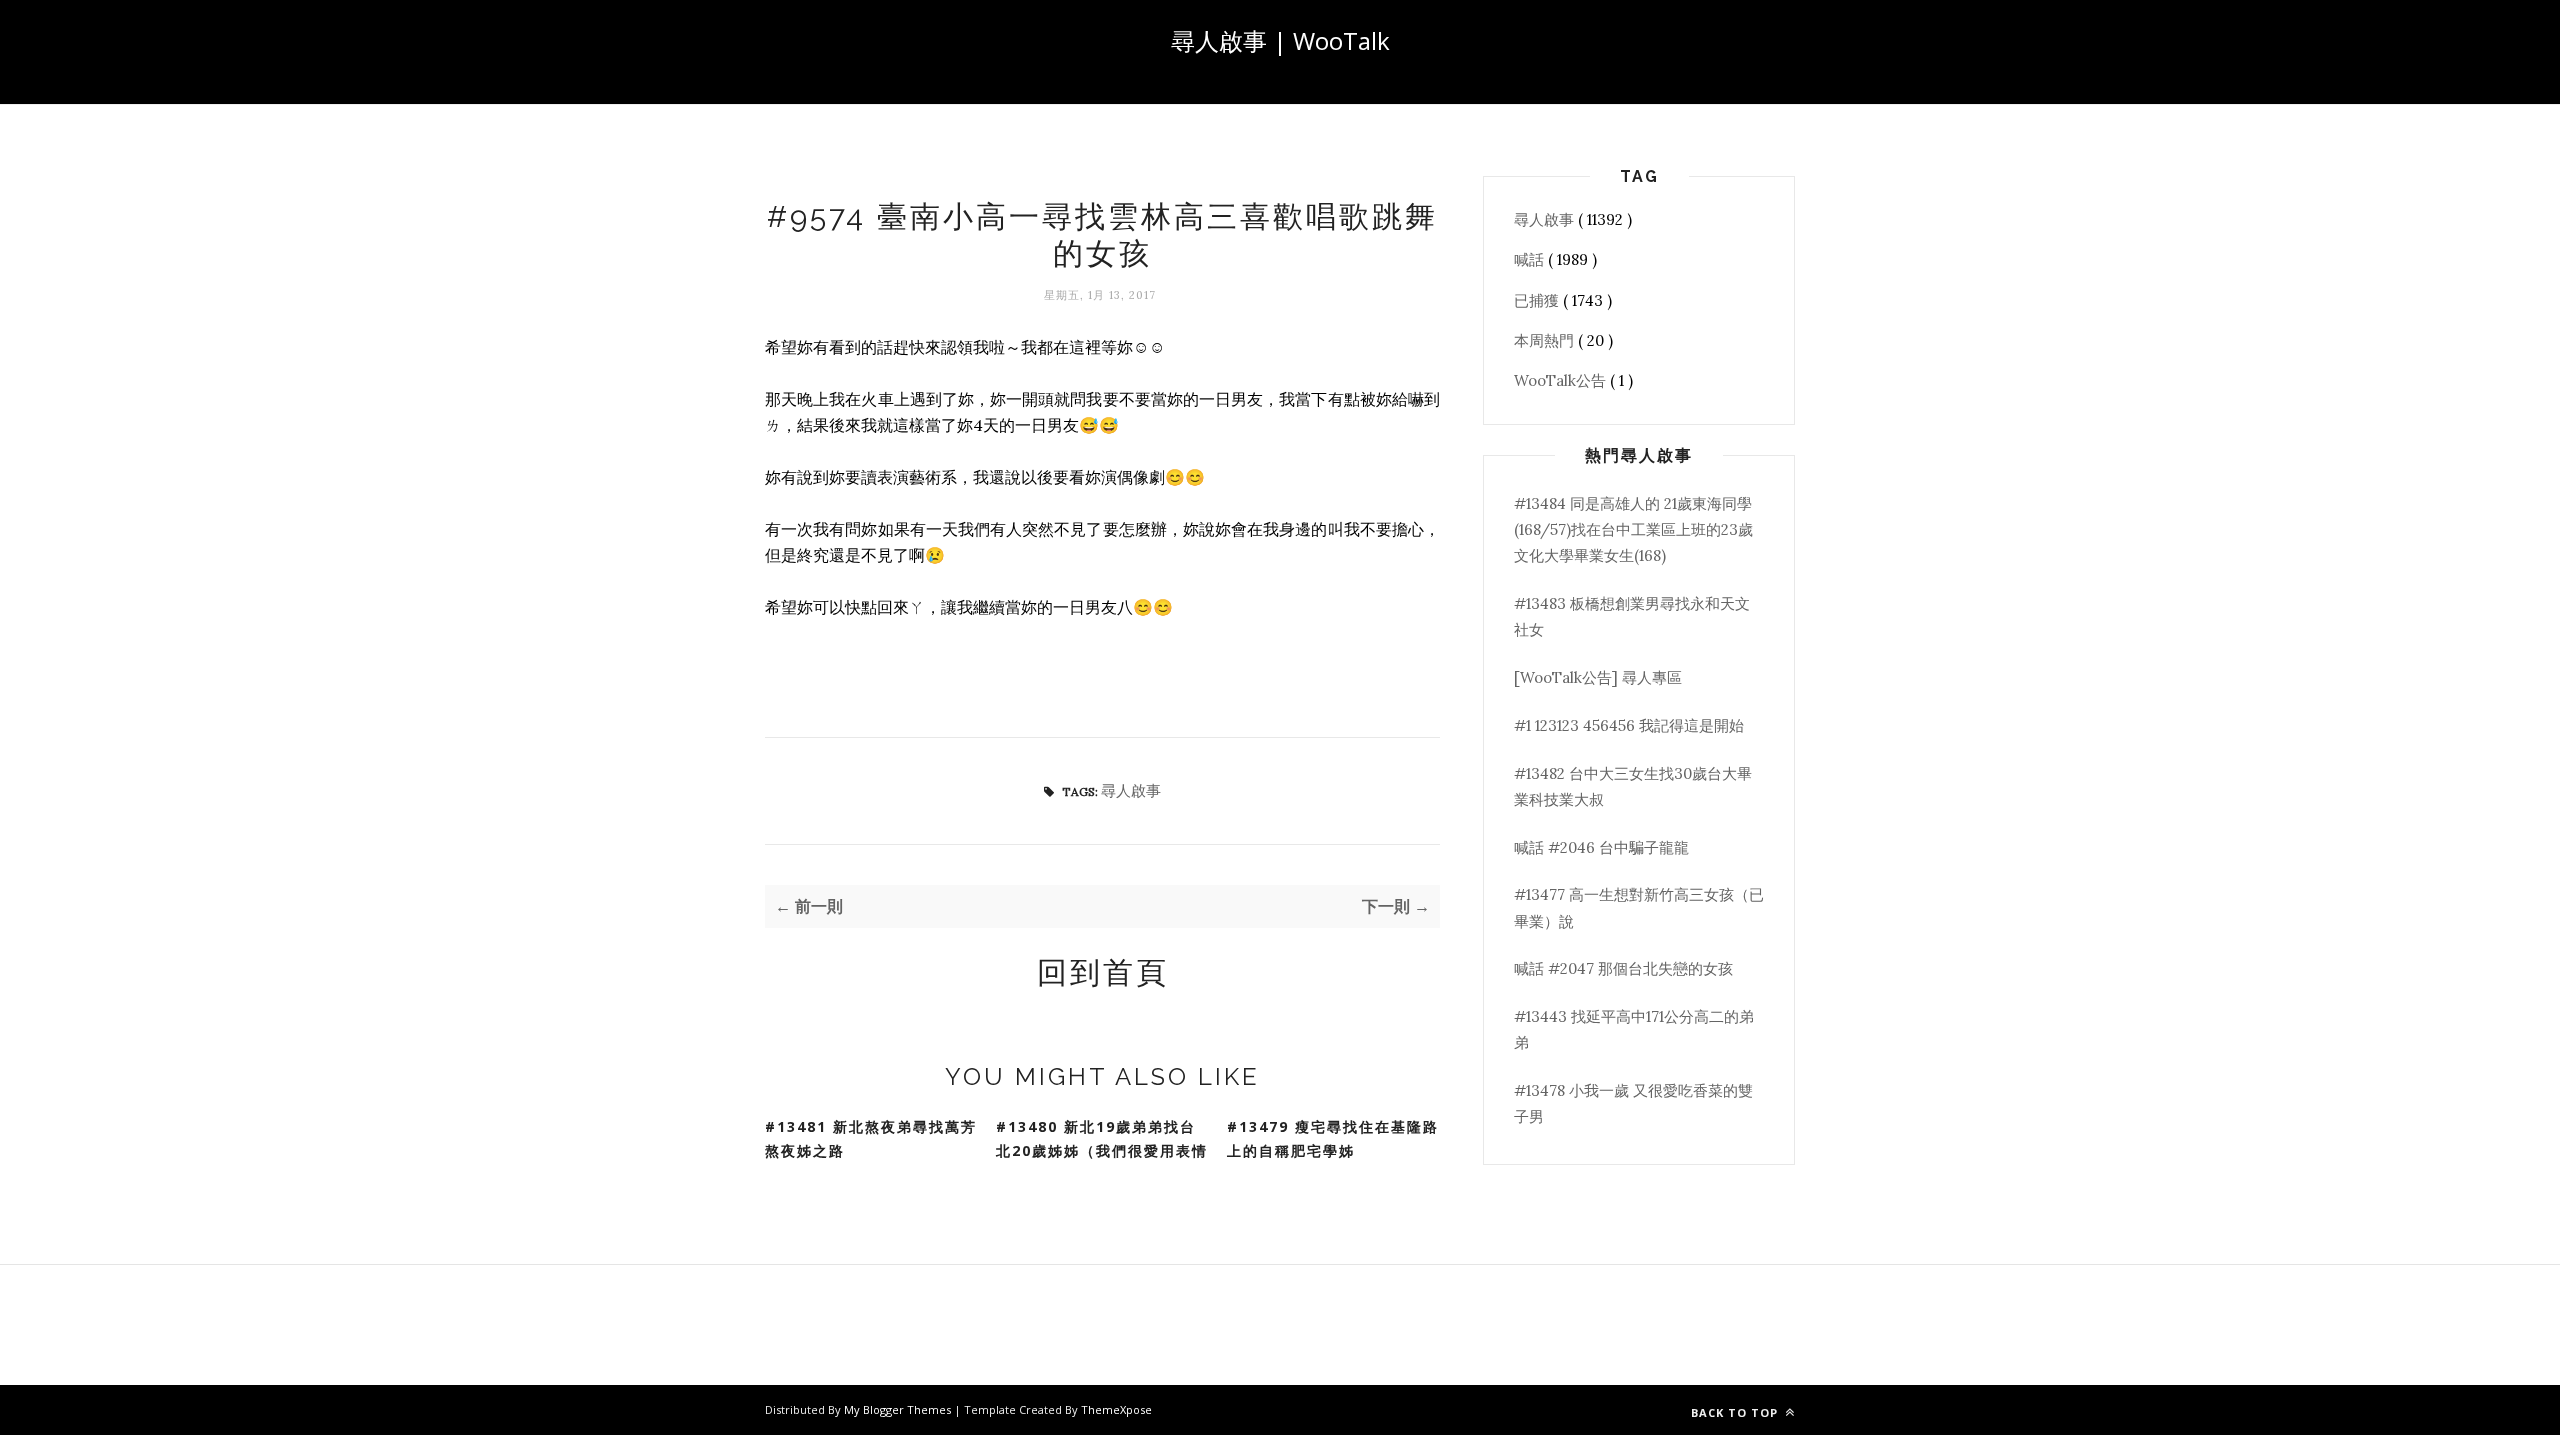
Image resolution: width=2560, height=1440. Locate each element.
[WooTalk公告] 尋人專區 (1598, 677)
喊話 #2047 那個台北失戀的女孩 (1623, 968)
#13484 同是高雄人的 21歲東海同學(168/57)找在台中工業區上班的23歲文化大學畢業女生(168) (1633, 530)
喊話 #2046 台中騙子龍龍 (1601, 847)
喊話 (1531, 259)
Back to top (1736, 1412)
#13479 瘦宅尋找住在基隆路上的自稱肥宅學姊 (1333, 1139)
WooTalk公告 (1562, 380)
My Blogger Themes (899, 1409)
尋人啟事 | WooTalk (1280, 40)
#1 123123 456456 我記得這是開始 (1629, 725)
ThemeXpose (1116, 1409)
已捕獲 (1538, 300)
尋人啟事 (1131, 790)
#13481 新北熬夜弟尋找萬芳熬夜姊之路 (871, 1139)
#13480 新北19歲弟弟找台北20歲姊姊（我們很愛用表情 (1102, 1139)
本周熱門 (1546, 340)
